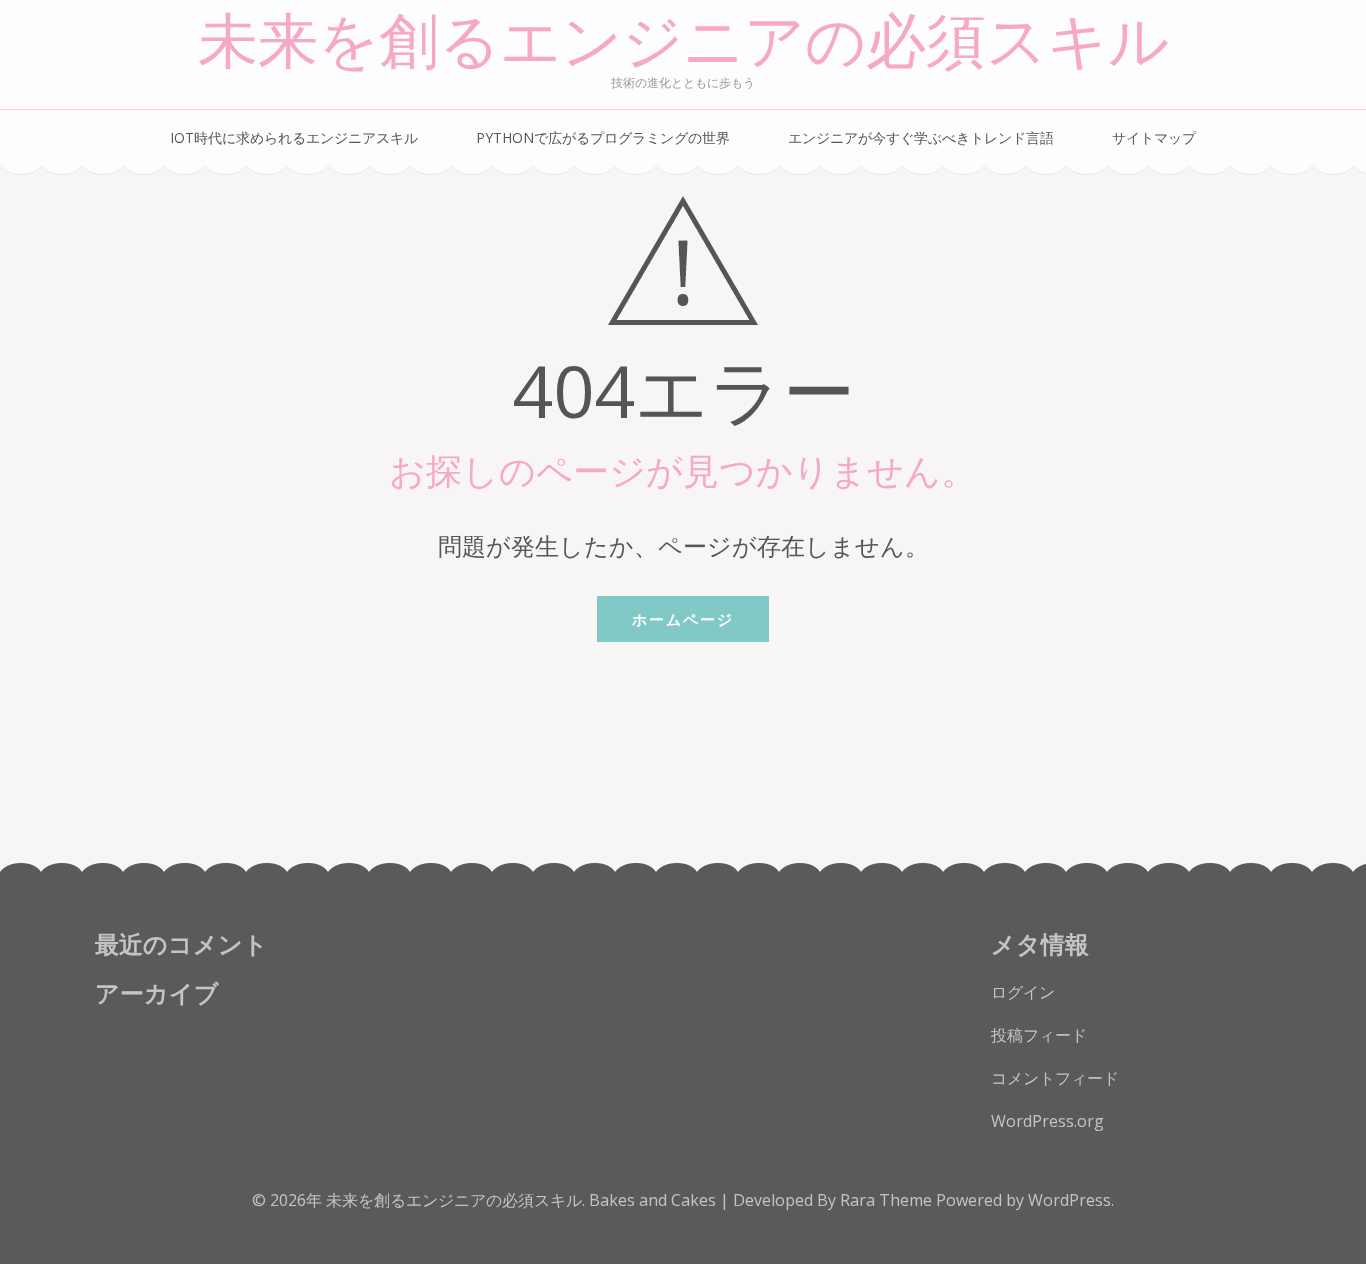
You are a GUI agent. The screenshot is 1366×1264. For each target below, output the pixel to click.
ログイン (1023, 992)
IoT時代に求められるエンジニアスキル (294, 137)
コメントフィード (1055, 1078)
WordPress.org (1047, 1121)
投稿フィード (1039, 1035)
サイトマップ (1154, 137)
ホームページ (683, 619)
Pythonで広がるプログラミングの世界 (603, 137)
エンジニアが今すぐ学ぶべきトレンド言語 (921, 137)
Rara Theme (888, 1200)
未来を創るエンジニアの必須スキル (683, 42)
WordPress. (1071, 1200)
